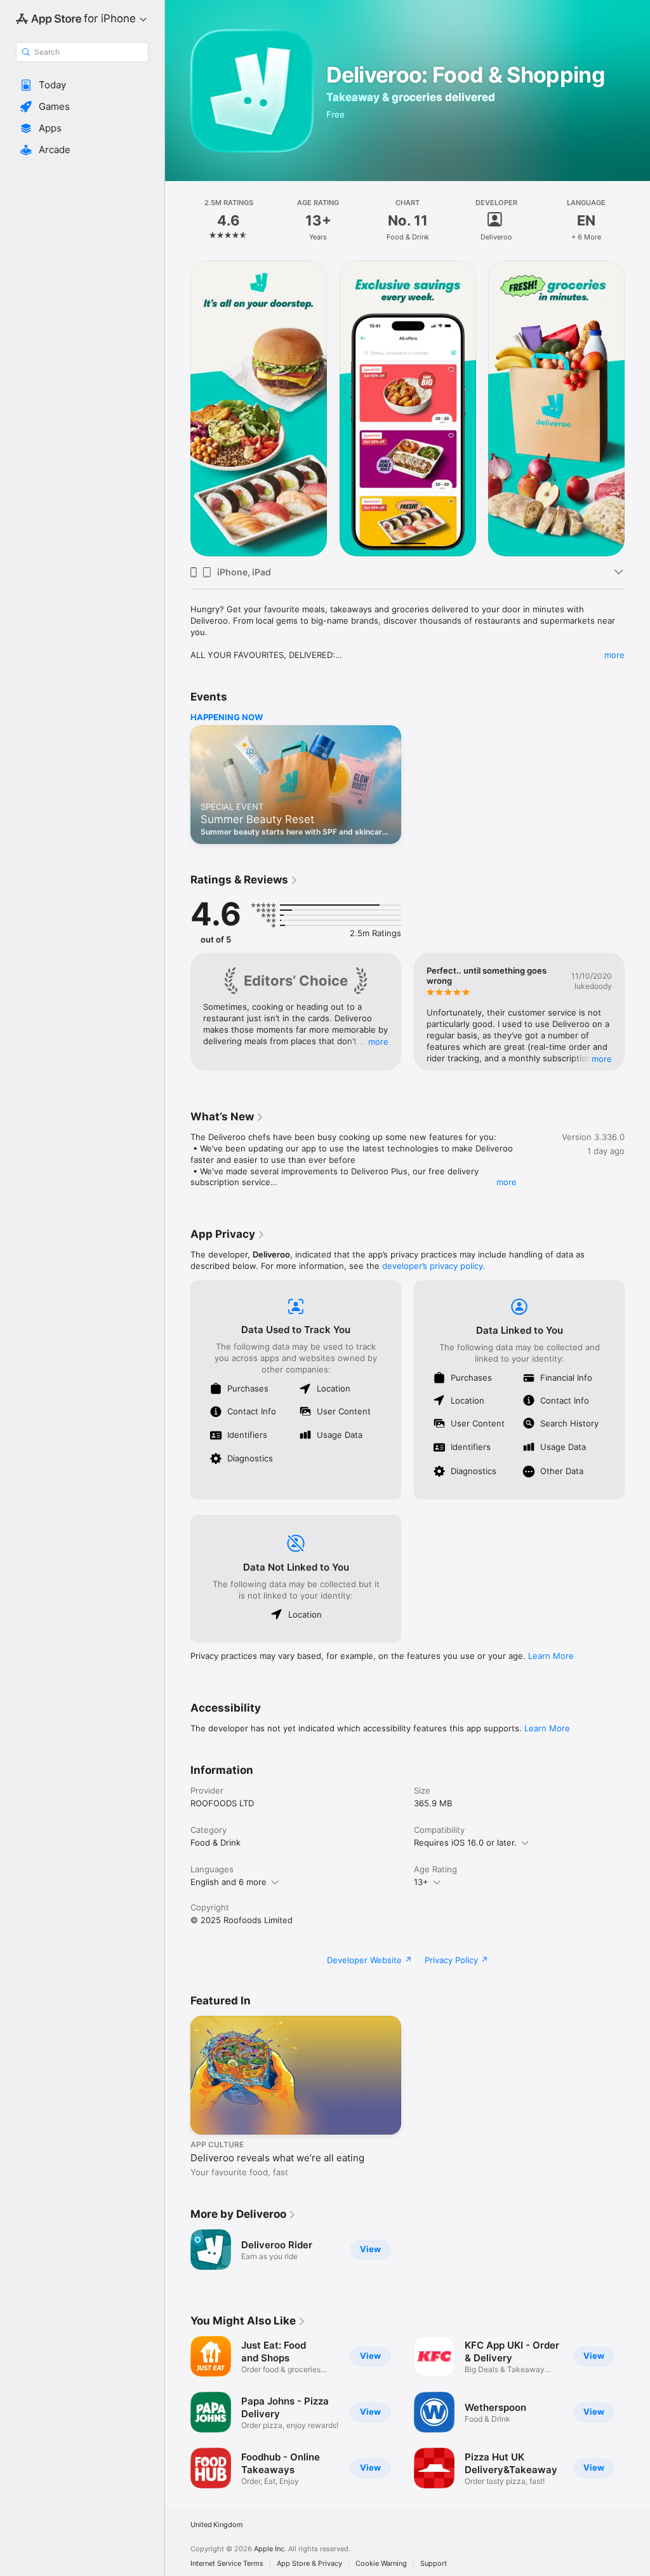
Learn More (551, 1656)
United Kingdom (217, 2525)
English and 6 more (229, 1882)
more (614, 655)
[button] (82, 85)
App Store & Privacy (309, 2564)
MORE (378, 1041)
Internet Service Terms (227, 2564)
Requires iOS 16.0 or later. (465, 1842)
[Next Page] (637, 220)
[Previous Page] (178, 220)
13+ (421, 1882)
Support (434, 2564)
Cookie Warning (381, 2564)
